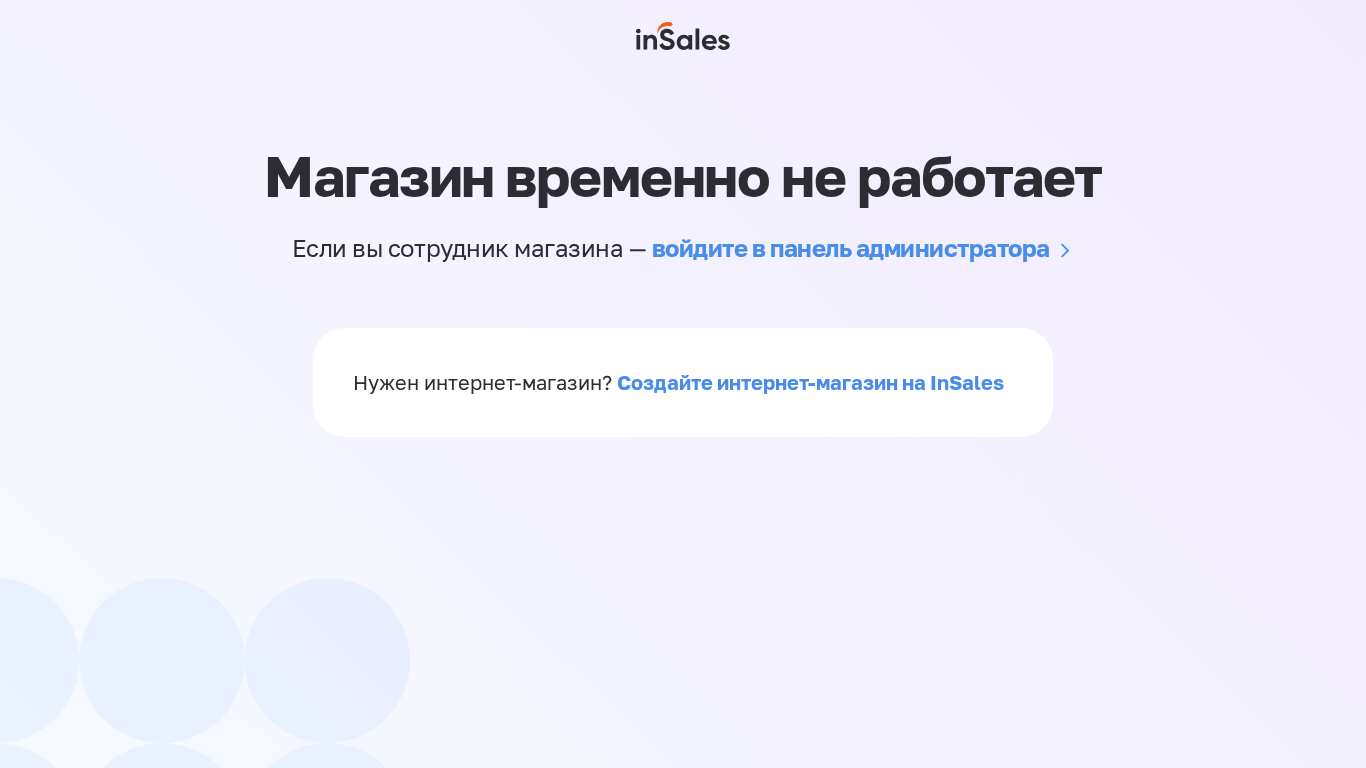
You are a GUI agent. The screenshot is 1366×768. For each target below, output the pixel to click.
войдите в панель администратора (851, 247)
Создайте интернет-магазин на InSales (810, 382)
